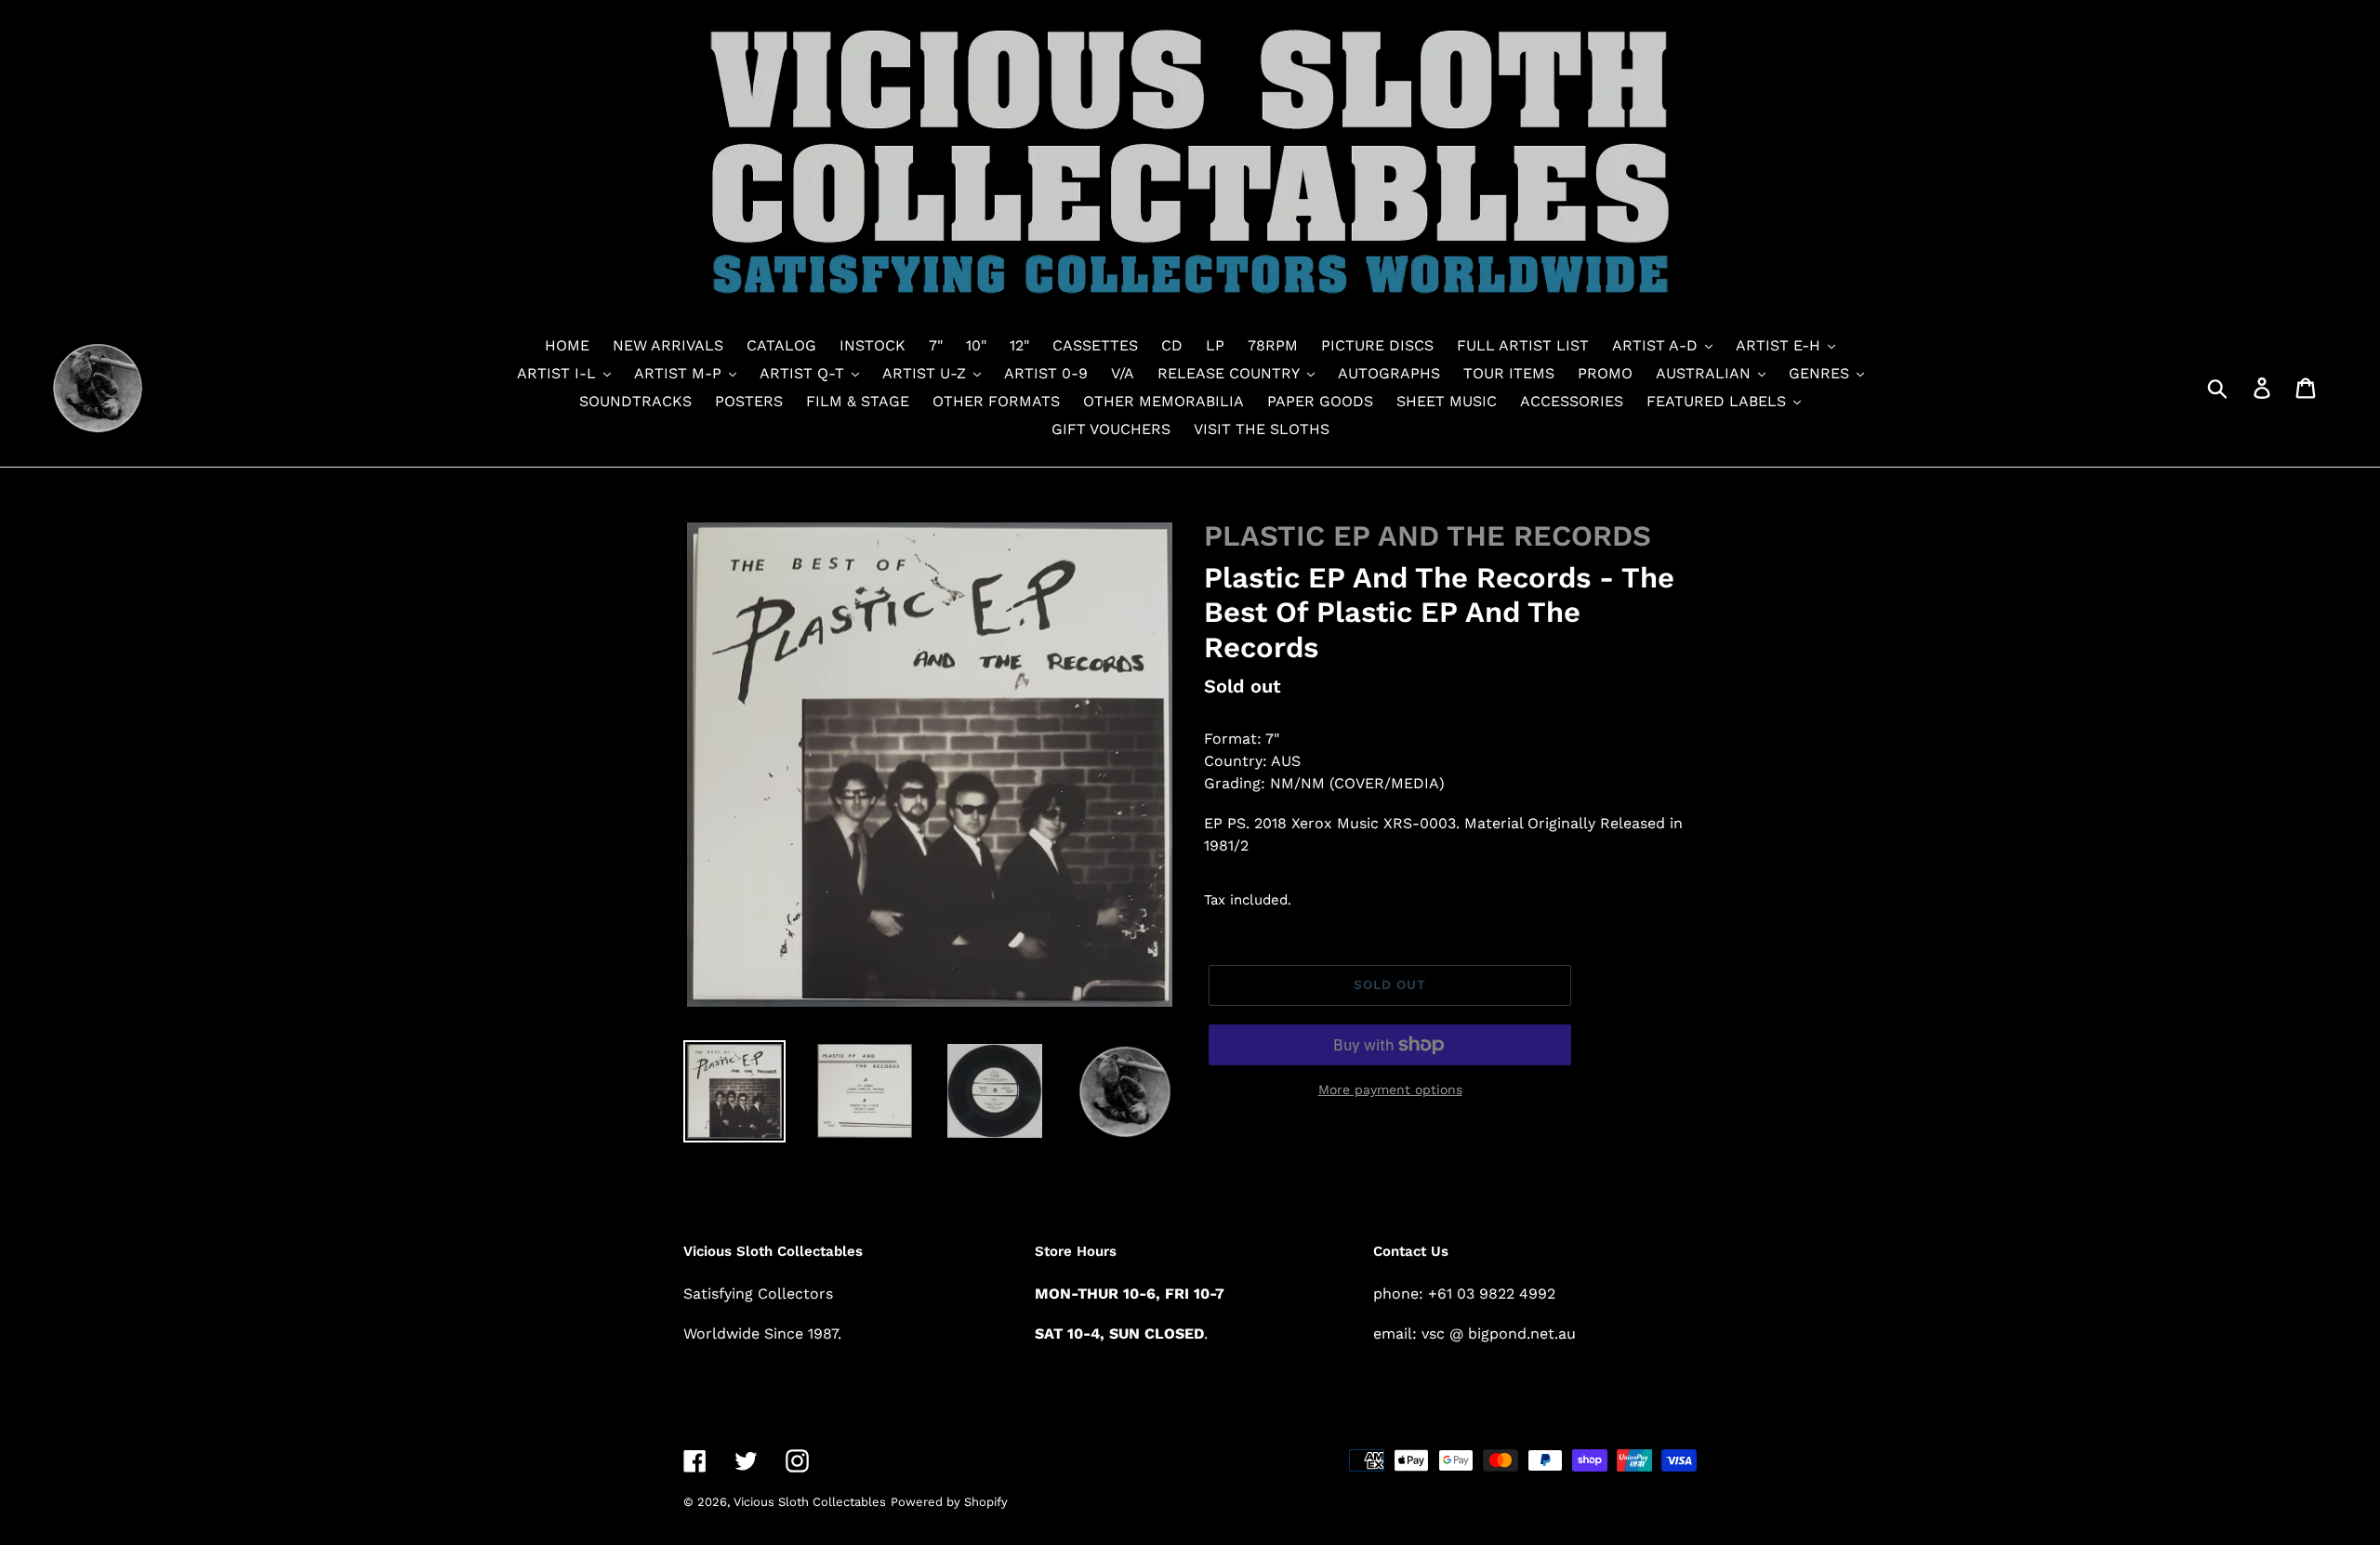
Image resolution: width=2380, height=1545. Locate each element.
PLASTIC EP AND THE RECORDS (1428, 536)
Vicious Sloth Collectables (810, 1502)
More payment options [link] (1390, 1089)
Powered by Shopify (949, 1502)
